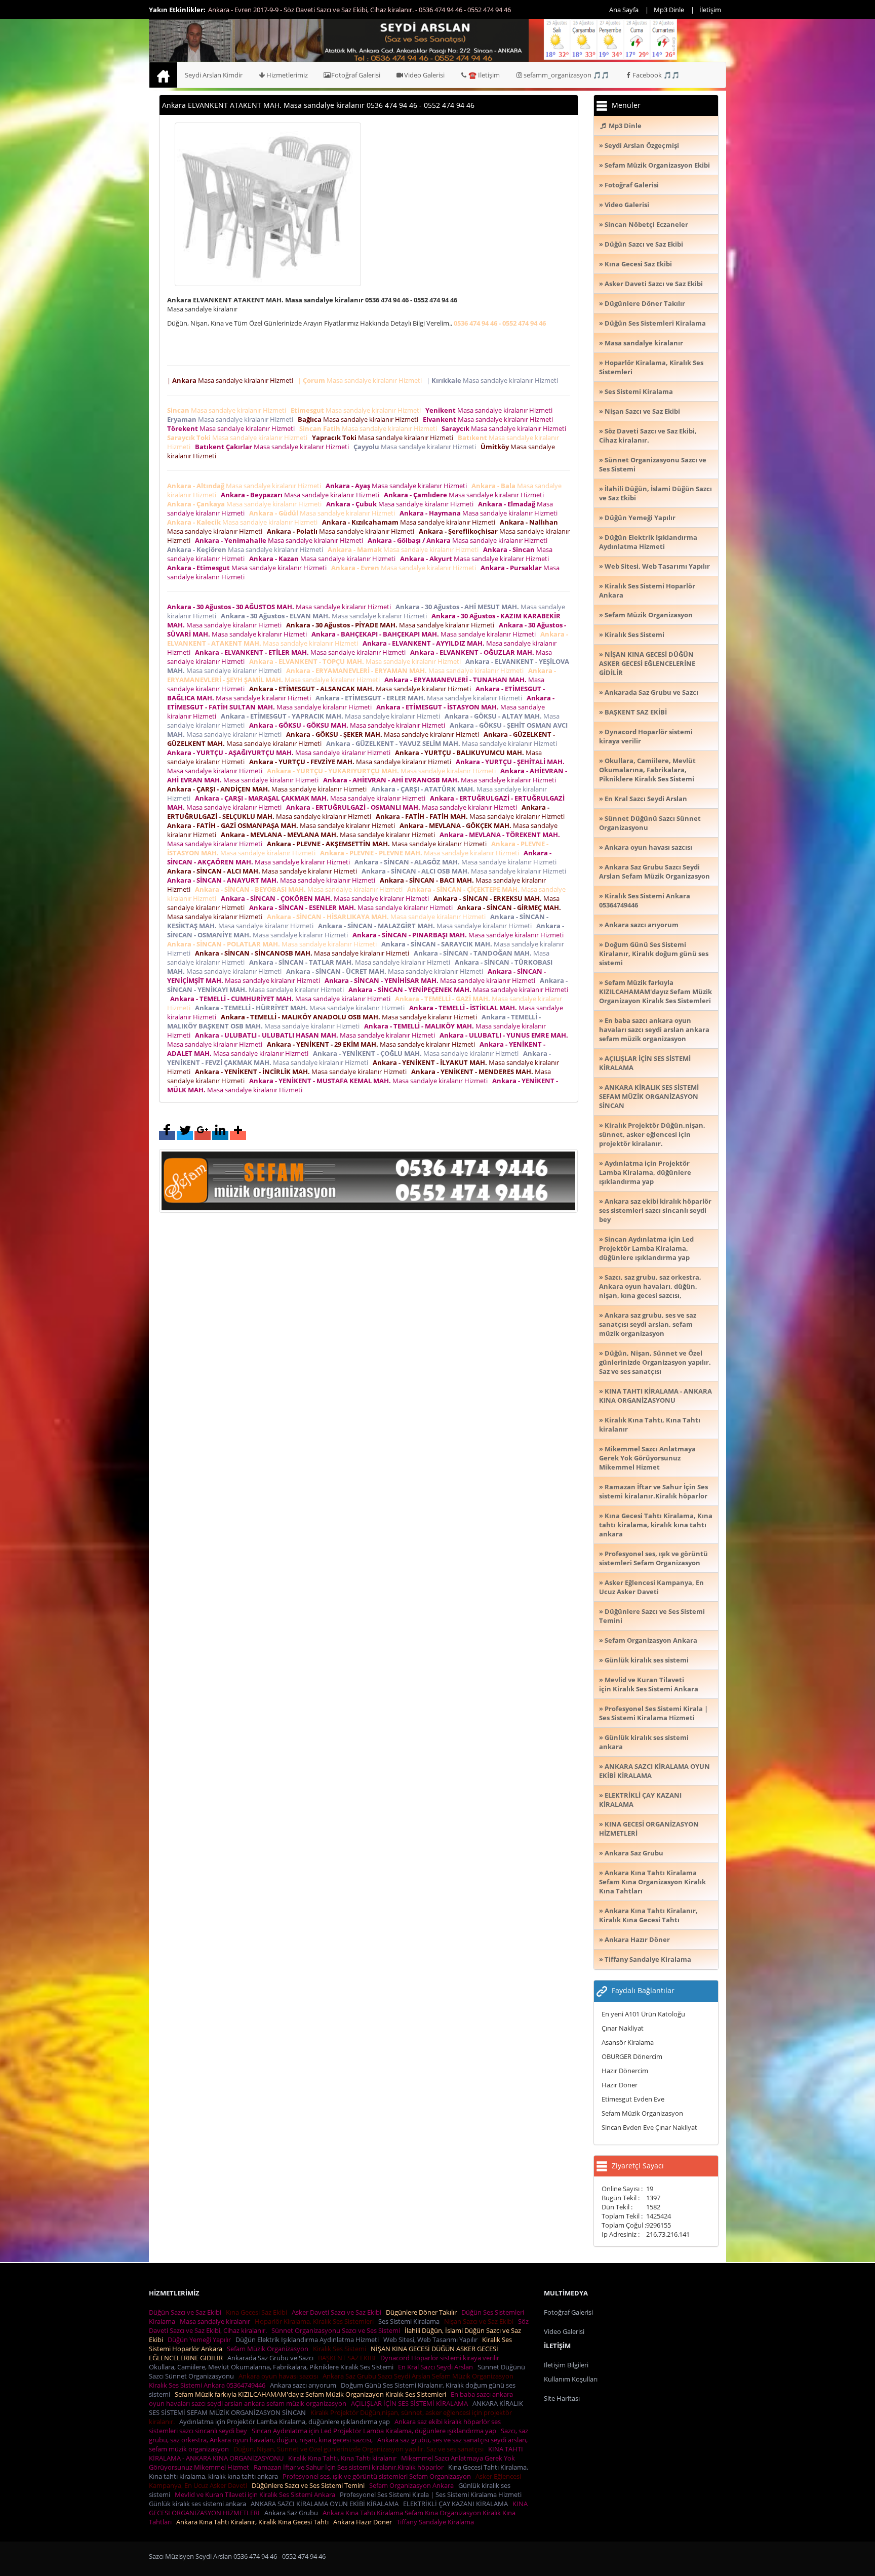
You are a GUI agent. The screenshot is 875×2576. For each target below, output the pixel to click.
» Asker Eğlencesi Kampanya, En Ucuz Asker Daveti (651, 1587)
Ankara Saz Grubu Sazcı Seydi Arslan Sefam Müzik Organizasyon (420, 2376)
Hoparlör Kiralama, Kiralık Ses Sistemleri (316, 2321)
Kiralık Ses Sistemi (341, 2349)
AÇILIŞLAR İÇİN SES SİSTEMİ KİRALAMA (411, 2403)
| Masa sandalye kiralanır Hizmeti (232, 380)
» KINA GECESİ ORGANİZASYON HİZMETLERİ (649, 1829)
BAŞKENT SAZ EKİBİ (348, 2358)
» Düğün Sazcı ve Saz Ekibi (641, 244)
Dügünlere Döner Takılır (423, 2312)
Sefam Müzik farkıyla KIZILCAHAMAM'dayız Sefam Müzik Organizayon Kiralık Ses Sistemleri (312, 2394)
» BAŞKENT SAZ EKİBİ (633, 712)
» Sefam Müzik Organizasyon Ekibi (654, 165)
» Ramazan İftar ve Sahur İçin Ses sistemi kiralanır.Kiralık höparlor (653, 1491)
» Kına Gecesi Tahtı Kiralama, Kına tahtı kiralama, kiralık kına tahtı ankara (656, 1525)
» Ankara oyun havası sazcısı (646, 847)
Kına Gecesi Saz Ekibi (258, 2312)
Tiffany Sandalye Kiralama (437, 2522)
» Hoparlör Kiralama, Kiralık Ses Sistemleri (651, 367)
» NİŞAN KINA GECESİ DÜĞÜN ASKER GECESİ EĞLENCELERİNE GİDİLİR (647, 663)
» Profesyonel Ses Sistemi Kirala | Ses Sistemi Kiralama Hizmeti (653, 1713)
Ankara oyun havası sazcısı (280, 2376)
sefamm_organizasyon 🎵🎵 (566, 75)
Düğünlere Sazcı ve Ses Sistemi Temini (310, 2485)
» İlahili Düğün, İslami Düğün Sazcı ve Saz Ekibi (655, 493)
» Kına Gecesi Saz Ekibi (635, 264)
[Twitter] (185, 1135)
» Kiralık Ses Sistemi (632, 635)
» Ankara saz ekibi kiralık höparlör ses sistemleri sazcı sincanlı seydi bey (655, 1210)
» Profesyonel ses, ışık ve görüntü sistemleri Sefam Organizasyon (653, 1558)
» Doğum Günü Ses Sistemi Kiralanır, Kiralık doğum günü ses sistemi (654, 954)
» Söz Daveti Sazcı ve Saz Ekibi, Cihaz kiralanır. (648, 435)
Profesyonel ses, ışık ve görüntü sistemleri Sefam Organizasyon (378, 2476)
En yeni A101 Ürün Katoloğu (643, 2014)
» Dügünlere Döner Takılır (642, 303)
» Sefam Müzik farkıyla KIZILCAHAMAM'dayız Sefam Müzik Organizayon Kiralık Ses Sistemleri (655, 992)
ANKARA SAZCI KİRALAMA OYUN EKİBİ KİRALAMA (326, 2504)
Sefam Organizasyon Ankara (413, 2485)
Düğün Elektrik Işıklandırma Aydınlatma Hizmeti (309, 2340)
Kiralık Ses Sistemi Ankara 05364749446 (209, 2385)
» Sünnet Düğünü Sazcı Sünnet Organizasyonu (650, 823)
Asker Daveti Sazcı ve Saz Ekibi (338, 2312)
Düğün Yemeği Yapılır (201, 2340)
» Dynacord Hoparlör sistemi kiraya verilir (646, 736)
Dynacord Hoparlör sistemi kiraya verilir (441, 2358)
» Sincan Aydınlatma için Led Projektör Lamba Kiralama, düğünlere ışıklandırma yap (646, 1248)
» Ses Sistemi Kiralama (636, 391)
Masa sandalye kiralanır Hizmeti (228, 410)
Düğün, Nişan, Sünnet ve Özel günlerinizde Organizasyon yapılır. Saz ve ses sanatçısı (360, 2449)
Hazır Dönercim (625, 2071)
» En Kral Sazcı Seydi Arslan (643, 799)
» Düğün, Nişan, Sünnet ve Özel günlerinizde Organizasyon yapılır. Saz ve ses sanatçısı (655, 1362)
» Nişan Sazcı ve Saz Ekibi (640, 411)
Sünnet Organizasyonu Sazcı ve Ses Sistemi (337, 2330)
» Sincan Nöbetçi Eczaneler (644, 224)
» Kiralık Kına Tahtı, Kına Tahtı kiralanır (650, 1424)
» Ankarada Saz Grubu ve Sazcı (649, 692)
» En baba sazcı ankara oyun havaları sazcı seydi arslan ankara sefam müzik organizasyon (654, 1029)
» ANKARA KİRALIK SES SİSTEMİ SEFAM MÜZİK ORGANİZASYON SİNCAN (649, 1096)
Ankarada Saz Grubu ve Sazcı (272, 2358)
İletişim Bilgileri (566, 2365)
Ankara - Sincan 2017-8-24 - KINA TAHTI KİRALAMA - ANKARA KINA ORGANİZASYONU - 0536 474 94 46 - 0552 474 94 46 (383, 10)
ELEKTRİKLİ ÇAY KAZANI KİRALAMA (457, 2504)
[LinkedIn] (220, 1135)
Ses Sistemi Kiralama (410, 2321)
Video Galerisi (424, 75)
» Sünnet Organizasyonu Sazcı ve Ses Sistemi (653, 464)
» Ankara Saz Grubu (631, 1853)
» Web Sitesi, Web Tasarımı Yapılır (654, 566)
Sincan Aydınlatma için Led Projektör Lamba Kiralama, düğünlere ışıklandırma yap (375, 2431)
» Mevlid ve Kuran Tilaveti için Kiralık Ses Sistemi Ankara (649, 1684)
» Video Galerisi (624, 205)
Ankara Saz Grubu (293, 2513)
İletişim (710, 10)
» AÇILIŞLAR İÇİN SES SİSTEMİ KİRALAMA (645, 1063)
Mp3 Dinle (669, 10)
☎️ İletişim (484, 75)
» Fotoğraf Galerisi (629, 185)
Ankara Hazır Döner (364, 2522)
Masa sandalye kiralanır (216, 2321)
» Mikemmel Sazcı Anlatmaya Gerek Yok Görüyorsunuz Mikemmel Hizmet (647, 1458)
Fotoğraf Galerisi (356, 75)
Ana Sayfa (624, 10)
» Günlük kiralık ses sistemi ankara (644, 1742)
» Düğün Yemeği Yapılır (637, 518)
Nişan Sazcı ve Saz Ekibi (480, 2321)
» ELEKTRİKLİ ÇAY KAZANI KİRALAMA (640, 1800)
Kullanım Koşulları (571, 2379)
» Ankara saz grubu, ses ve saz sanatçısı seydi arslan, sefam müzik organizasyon (648, 1324)
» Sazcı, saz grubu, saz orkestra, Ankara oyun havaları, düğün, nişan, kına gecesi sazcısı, (650, 1286)
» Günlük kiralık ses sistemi (644, 1660)
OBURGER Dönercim (632, 2056)
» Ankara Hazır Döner (634, 1939)
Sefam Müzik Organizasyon (642, 2113)
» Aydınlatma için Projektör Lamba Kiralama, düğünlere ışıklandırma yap (645, 1172)
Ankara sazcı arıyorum (305, 2385)
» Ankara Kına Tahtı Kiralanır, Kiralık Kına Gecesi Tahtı (648, 1915)
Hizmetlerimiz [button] (287, 75)
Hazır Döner (620, 2085)
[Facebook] (167, 1135)
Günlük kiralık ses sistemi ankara (199, 2504)
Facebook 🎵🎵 (656, 75)
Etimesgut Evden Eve (633, 2099)
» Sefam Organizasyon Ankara (648, 1640)
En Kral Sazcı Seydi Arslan (437, 2367)
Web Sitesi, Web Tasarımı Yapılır (432, 2340)
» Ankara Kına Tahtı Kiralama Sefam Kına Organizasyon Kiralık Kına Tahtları (652, 1882)
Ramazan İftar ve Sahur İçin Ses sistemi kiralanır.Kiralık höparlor (350, 2467)
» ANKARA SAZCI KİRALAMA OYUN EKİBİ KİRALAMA (654, 1771)
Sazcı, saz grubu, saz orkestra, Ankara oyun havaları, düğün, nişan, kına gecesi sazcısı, (339, 2435)
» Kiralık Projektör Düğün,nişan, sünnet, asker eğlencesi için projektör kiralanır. (652, 1134)
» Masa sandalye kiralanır (641, 343)
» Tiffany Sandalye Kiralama (645, 1959)
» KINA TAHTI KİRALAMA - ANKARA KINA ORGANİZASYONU (655, 1396)
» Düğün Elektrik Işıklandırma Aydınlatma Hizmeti (648, 542)
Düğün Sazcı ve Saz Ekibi (187, 2312)
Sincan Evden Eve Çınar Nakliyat (649, 2127)
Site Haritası (562, 2398)
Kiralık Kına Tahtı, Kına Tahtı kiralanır (344, 2458)
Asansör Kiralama (628, 2042)
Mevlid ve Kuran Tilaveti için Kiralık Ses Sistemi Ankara (256, 2494)
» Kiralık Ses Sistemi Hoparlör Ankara (647, 590)
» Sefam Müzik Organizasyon (646, 615)
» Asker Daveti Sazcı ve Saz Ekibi (651, 284)
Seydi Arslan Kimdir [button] (214, 75)
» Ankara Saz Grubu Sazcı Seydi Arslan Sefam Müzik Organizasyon (654, 871)
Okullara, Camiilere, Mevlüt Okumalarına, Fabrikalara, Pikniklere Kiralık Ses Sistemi (273, 2367)
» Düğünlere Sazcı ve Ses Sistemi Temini (652, 1616)
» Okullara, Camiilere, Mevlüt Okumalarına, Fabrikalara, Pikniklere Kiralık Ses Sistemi (647, 770)
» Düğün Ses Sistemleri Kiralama (652, 323)
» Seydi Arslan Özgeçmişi (639, 145)
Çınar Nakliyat (623, 2028)
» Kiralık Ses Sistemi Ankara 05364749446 (645, 900)
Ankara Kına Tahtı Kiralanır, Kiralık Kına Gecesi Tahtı (254, 2522)
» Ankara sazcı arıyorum (639, 925)
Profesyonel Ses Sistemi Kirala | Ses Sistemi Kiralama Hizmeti (432, 2494)
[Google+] (203, 1135)
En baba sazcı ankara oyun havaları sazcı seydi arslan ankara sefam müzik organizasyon (331, 2399)
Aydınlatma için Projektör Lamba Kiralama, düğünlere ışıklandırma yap (286, 2422)
